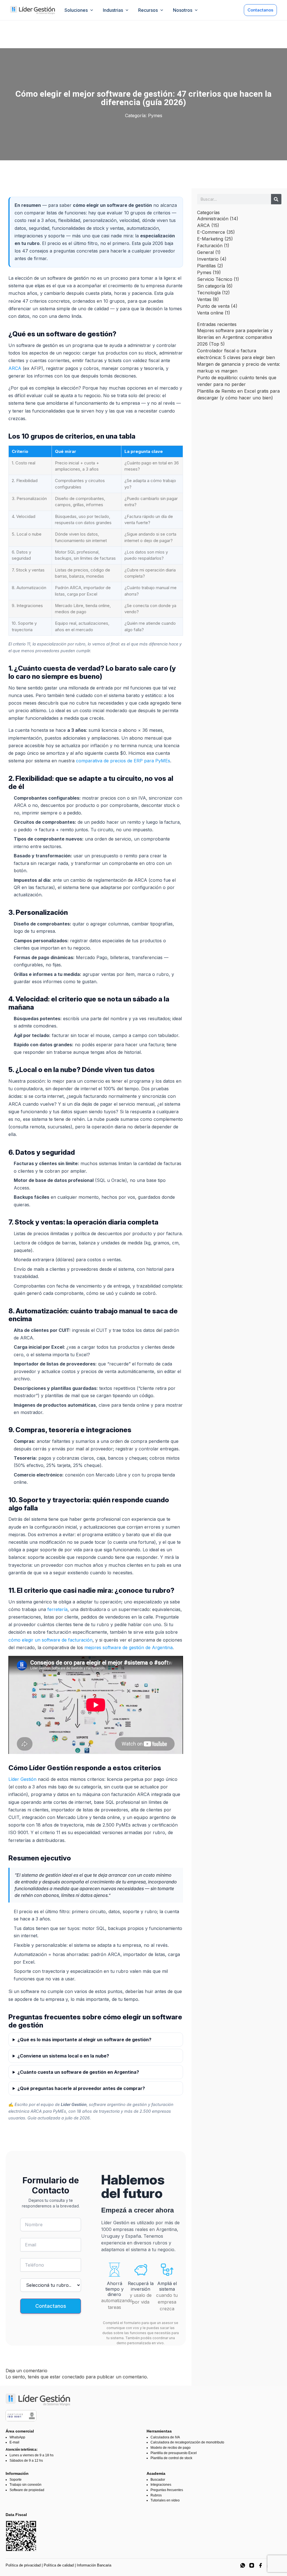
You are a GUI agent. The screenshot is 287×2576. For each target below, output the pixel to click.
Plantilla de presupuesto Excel (174, 2453)
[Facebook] (261, 2565)
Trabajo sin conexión (26, 2485)
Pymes (155, 115)
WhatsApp (17, 2437)
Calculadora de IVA (165, 2437)
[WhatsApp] (243, 2565)
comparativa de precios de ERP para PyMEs (123, 761)
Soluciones (76, 10)
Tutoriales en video (165, 2500)
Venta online (210, 313)
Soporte (16, 2480)
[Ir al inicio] (33, 10)
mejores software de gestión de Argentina (129, 1647)
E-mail (14, 2442)
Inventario (208, 259)
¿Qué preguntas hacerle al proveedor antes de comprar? (81, 2088)
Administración (213, 219)
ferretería (57, 1609)
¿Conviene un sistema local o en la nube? (63, 2056)
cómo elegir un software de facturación (50, 1640)
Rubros (156, 2495)
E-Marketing (210, 239)
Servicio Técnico (215, 279)
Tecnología (209, 293)
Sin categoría (211, 286)
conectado (73, 2377)
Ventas (204, 299)
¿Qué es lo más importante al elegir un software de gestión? (84, 2040)
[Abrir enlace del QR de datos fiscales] (21, 2536)
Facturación (210, 246)
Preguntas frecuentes (167, 2490)
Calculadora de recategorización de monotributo (187, 2442)
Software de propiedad (27, 2490)
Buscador (158, 2480)
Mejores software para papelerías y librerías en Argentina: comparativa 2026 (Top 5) (235, 337)
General (205, 252)
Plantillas (206, 266)
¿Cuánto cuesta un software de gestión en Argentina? (78, 2072)
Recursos (148, 10)
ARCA (15, 368)
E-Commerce (211, 232)
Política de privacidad (23, 2565)
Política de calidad (59, 2565)
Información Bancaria (94, 2565)
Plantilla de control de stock (171, 2458)
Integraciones (161, 2485)
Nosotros (183, 10)
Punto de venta (213, 306)
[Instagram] (252, 2565)
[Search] (276, 199)
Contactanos (260, 10)
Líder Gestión (22, 1779)
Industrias (113, 10)
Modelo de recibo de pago (171, 2448)
